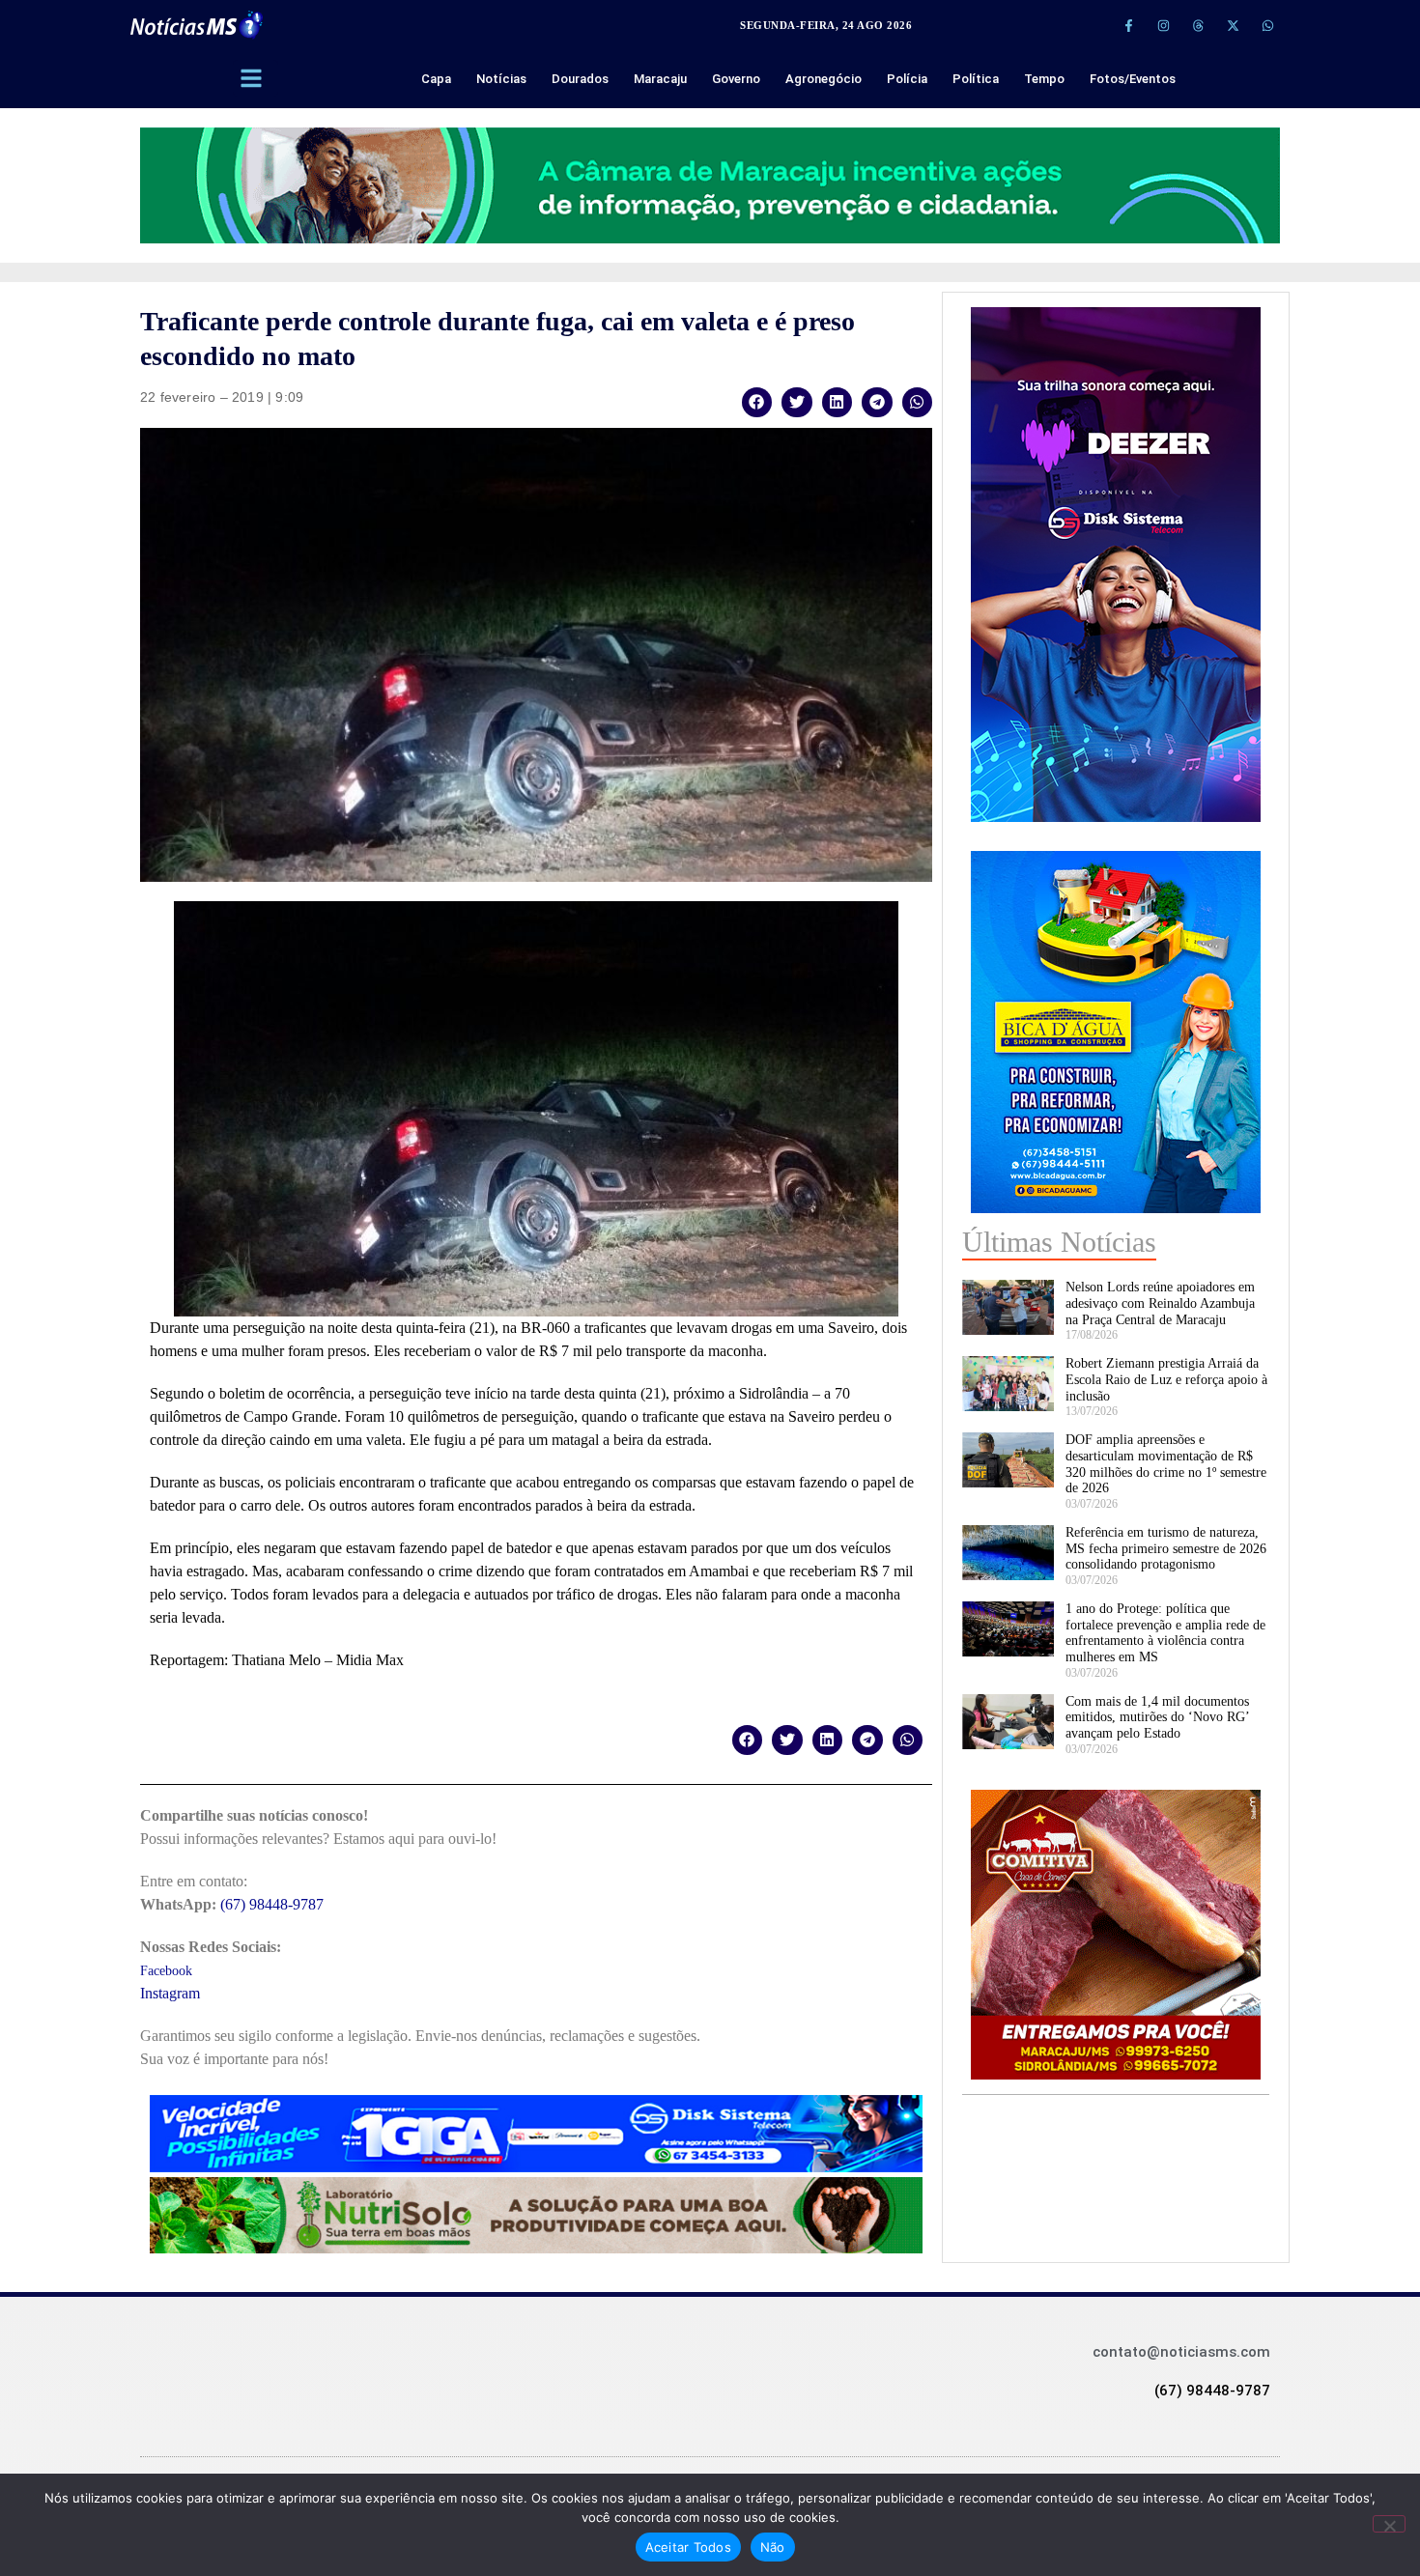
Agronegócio (824, 79)
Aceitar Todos (688, 2547)
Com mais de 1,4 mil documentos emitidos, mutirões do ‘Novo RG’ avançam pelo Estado (1157, 1718)
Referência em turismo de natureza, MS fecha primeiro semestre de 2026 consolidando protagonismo (1166, 1549)
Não (773, 2547)
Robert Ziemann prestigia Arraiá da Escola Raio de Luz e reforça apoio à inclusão (1166, 1380)
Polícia (907, 79)
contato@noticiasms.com (1181, 2352)
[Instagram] (1163, 25)
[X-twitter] (1233, 25)
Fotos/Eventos (1133, 79)
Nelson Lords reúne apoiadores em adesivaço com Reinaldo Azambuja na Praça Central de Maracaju (1160, 1303)
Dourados (580, 79)
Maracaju (660, 79)
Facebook (166, 1971)
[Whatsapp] (1267, 25)
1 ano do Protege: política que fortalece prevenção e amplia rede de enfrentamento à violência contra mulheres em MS (1165, 1633)
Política (976, 79)
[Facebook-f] (1128, 25)
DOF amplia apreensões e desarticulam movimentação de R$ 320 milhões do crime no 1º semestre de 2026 (1166, 1464)
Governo (736, 79)
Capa (436, 79)
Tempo (1044, 79)
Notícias (501, 79)
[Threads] (1198, 25)
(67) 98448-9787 (272, 1904)
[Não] (1389, 2524)
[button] (757, 402)
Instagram (170, 1993)
